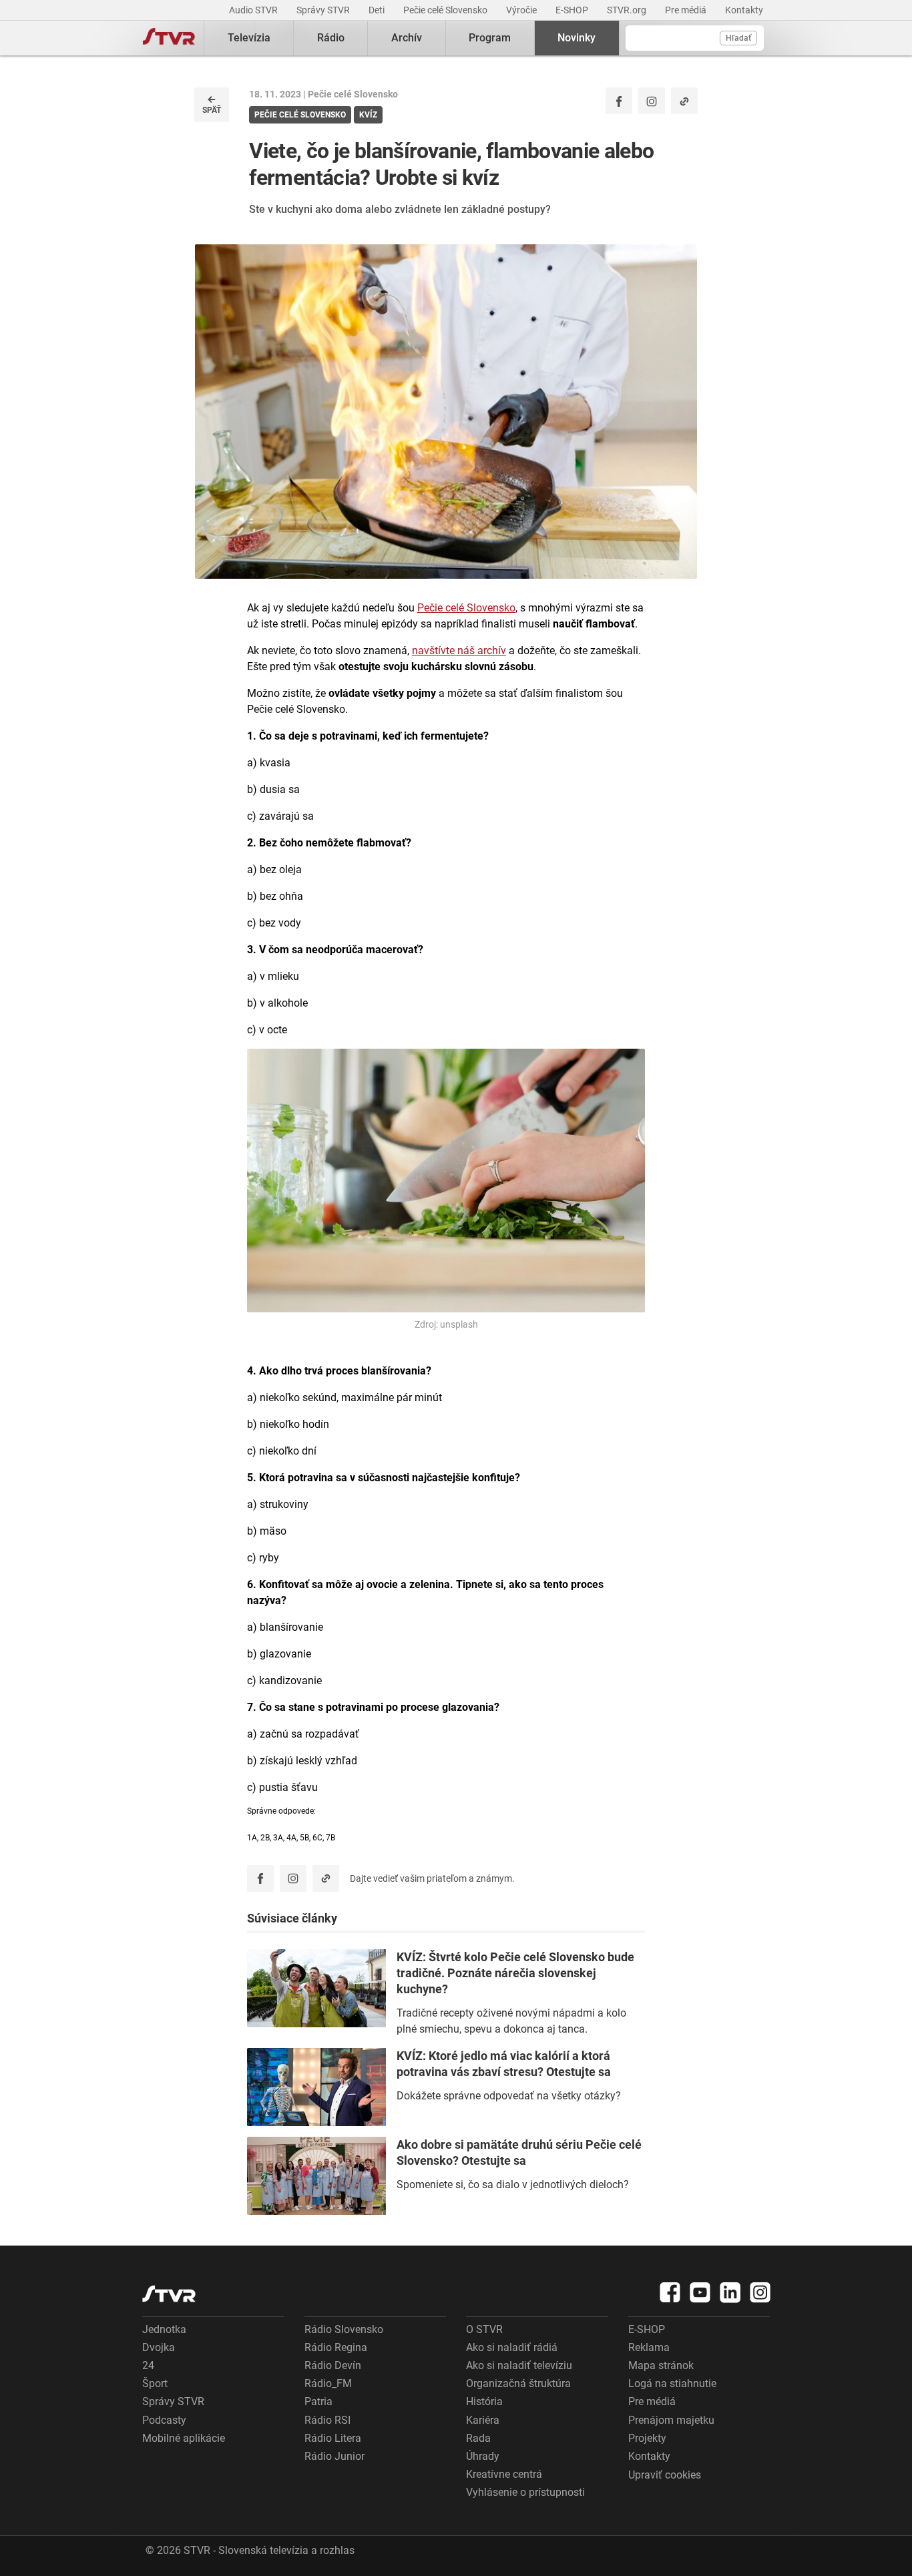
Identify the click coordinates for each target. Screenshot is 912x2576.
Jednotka (164, 2329)
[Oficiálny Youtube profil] (700, 2292)
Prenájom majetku (671, 2420)
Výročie (522, 10)
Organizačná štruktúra (518, 2383)
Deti (378, 10)
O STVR (484, 2329)
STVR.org (628, 10)
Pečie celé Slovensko (446, 10)
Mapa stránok (661, 2365)
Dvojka (159, 2347)
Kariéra (483, 2420)
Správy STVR (324, 10)
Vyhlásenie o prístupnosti (525, 2492)
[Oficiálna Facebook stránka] (670, 2292)
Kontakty (744, 10)
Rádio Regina (336, 2347)
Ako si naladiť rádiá (512, 2347)
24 (148, 2365)
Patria (318, 2401)
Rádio (331, 38)
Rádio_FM (328, 2383)
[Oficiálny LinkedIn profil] (730, 2292)
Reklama (649, 2347)
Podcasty (164, 2420)
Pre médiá (687, 10)
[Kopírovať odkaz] (684, 101)
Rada (478, 2438)
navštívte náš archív (459, 651)
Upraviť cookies (665, 2475)
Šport (155, 2383)
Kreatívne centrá (504, 2474)
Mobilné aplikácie (184, 2438)
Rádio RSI (327, 2420)
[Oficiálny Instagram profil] (652, 101)
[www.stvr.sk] (169, 2294)
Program (490, 38)
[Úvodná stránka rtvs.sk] (169, 38)
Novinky (577, 38)
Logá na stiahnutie (672, 2383)
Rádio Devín (333, 2365)
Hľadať (738, 38)
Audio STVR (254, 10)
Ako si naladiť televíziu (519, 2365)
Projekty (647, 2438)
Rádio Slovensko (344, 2329)
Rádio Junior (334, 2456)
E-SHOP (573, 10)
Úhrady (483, 2456)
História (484, 2401)
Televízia (249, 38)
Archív (407, 38)
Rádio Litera (333, 2438)
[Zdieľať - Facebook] (619, 101)
